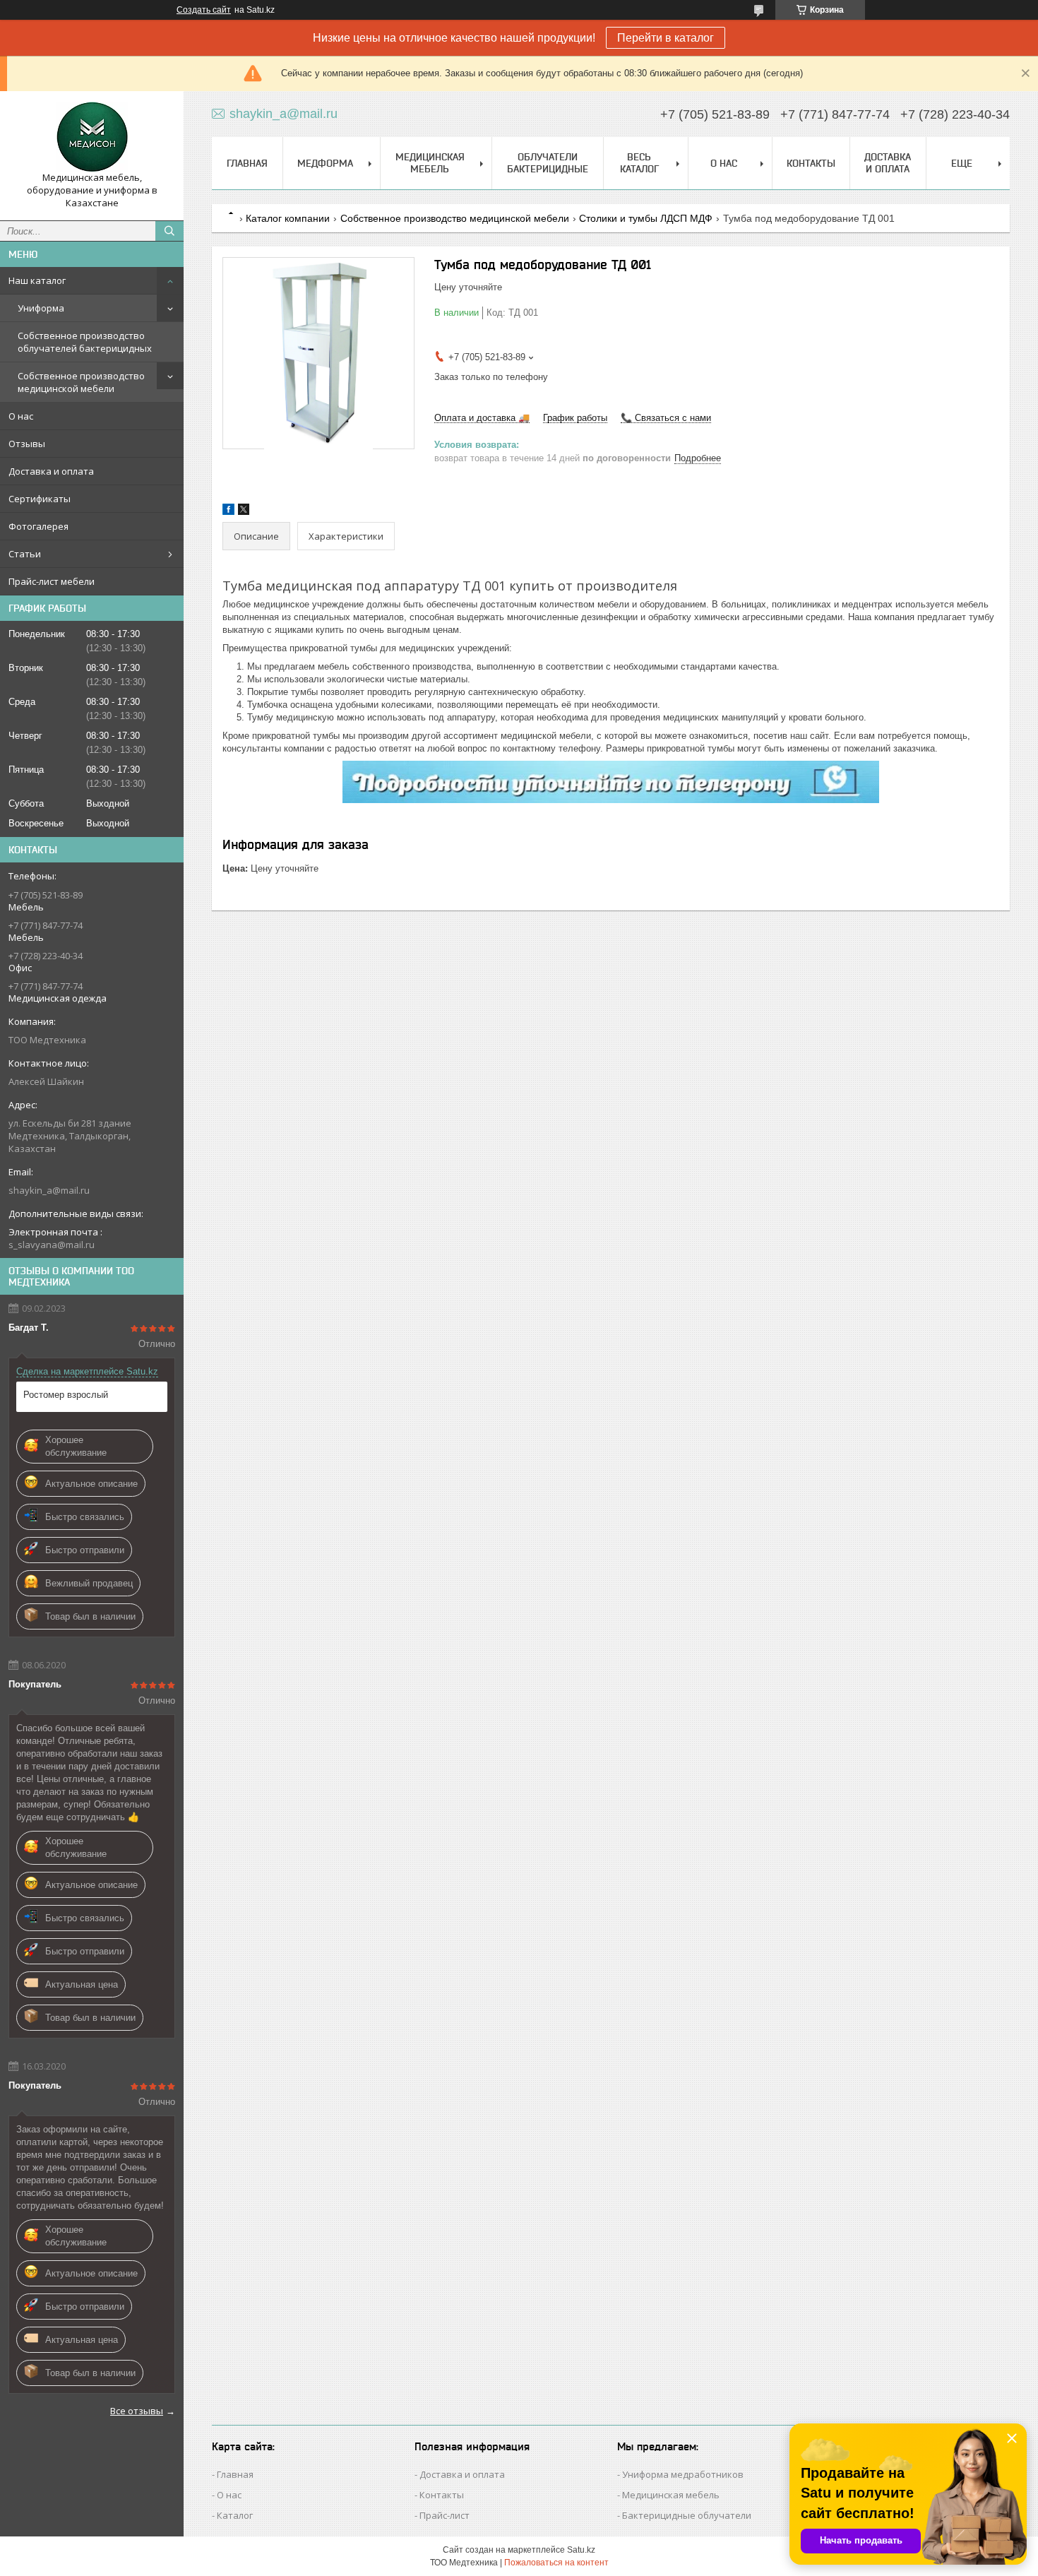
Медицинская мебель (430, 163)
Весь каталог (639, 163)
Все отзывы (137, 2411)
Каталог (235, 2515)
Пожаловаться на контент (556, 2563)
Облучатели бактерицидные (548, 163)
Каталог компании (288, 218)
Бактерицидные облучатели (687, 2515)
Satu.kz (581, 2550)
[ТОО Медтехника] (92, 137)
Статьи (25, 554)
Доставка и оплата (51, 471)
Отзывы (27, 444)
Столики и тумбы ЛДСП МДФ (646, 218)
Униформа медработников (683, 2474)
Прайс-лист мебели (52, 581)
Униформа (41, 308)
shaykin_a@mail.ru (49, 1190)
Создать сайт (204, 10)
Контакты (811, 163)
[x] (244, 512)
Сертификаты (40, 499)
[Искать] (169, 231)
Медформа (325, 163)
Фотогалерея (38, 526)
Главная (247, 163)
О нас (21, 416)
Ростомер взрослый (66, 1395)
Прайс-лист (445, 2515)
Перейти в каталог (666, 38)
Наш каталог (37, 280)
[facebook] (228, 512)
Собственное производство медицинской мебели (81, 382)
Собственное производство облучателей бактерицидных (85, 342)
